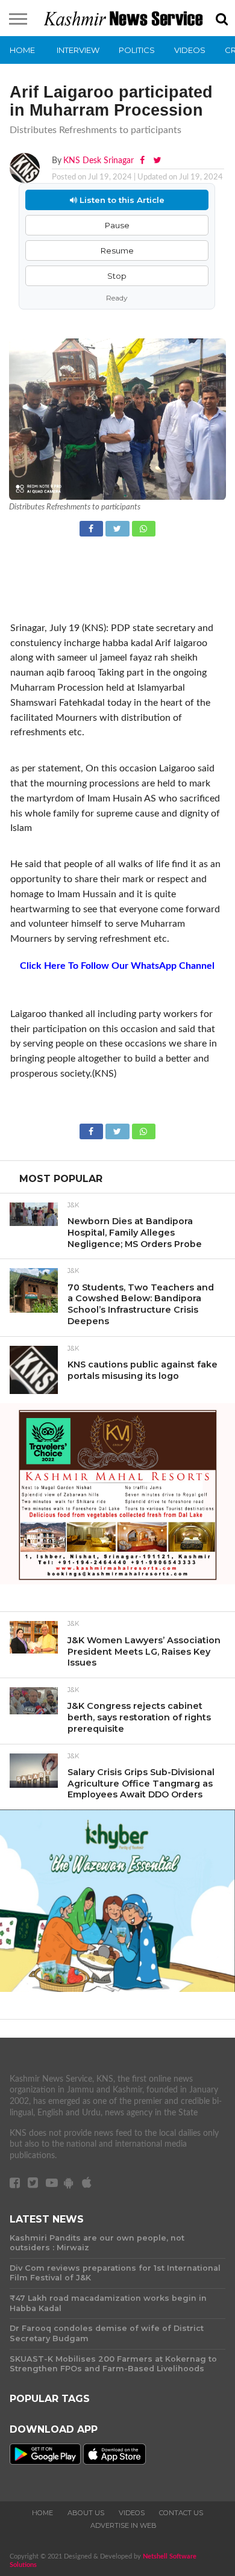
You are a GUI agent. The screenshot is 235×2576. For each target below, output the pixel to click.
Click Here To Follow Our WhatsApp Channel (117, 966)
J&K (73, 1206)
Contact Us (181, 2513)
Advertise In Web (124, 2525)
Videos (190, 50)
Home (22, 50)
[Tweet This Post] (118, 527)
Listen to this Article (121, 200)
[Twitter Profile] (157, 160)
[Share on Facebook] (92, 527)
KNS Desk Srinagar (99, 160)
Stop (117, 276)
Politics (137, 50)
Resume (117, 250)
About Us (86, 2513)
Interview (78, 50)
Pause (117, 225)
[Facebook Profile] (143, 160)
